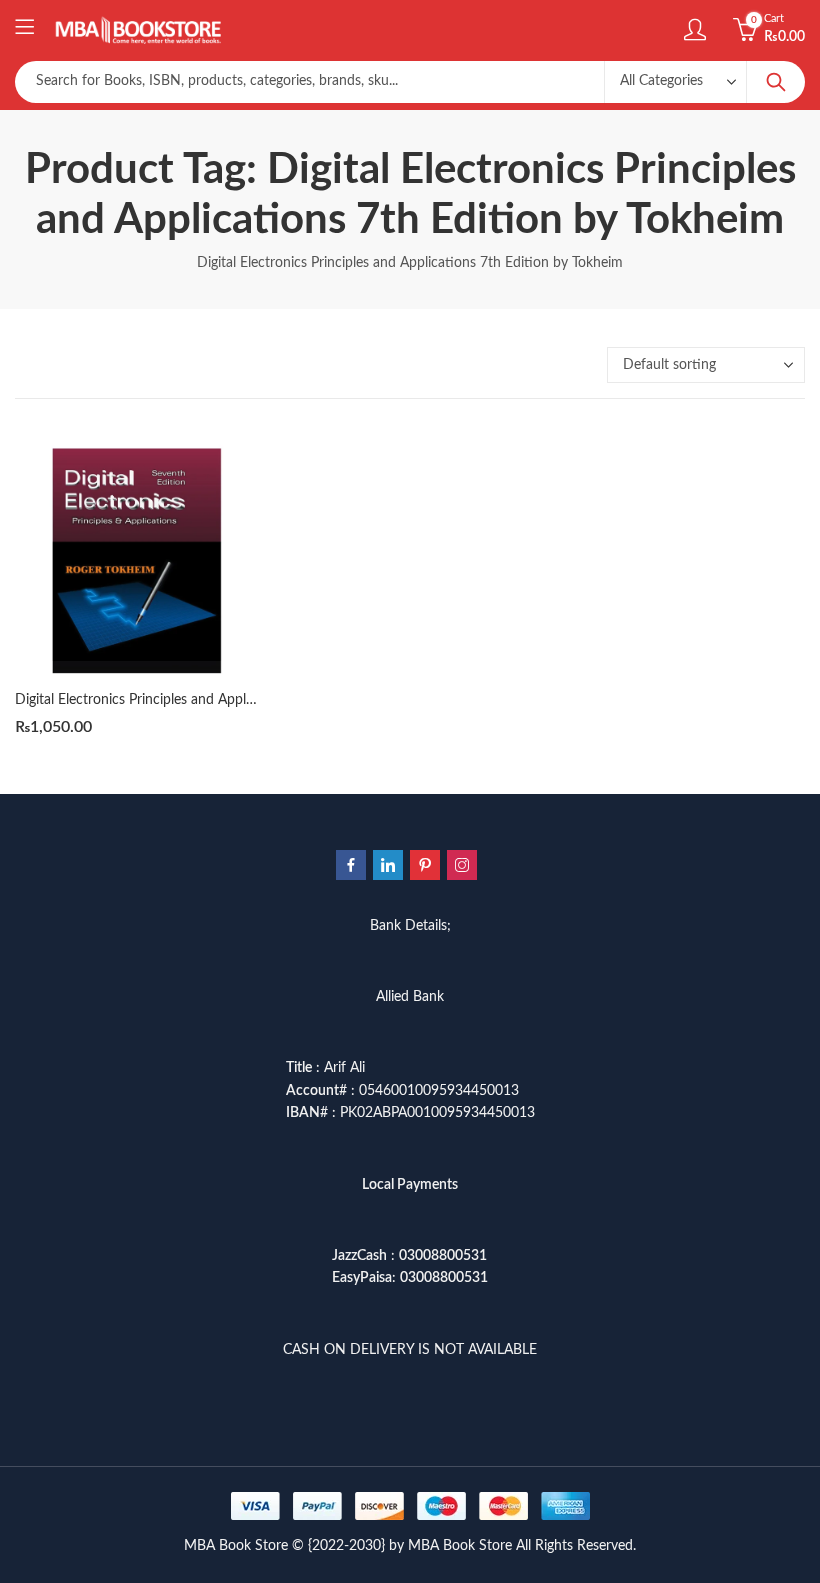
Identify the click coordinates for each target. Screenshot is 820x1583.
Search (776, 82)
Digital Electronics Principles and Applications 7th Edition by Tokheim (228, 700)
